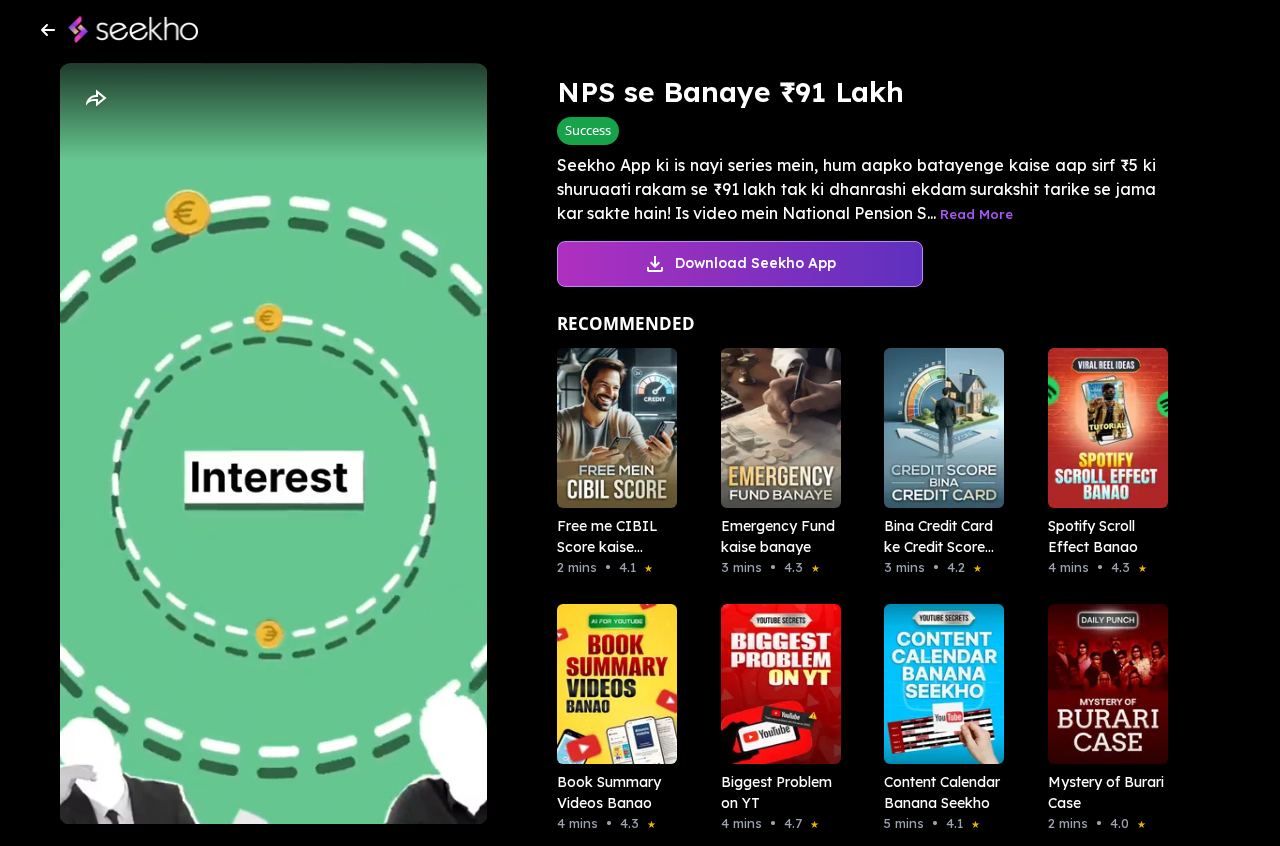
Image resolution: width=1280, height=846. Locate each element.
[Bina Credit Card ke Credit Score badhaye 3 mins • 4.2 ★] (938, 428)
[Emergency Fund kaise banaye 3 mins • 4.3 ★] (775, 428)
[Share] (95, 99)
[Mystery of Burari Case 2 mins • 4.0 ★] (1102, 684)
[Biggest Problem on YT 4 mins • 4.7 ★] (775, 684)
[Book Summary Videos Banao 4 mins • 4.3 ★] (611, 684)
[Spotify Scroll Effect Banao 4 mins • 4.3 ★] (1102, 428)
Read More (976, 214)
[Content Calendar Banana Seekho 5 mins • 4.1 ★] (938, 684)
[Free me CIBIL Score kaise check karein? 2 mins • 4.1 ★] (611, 428)
